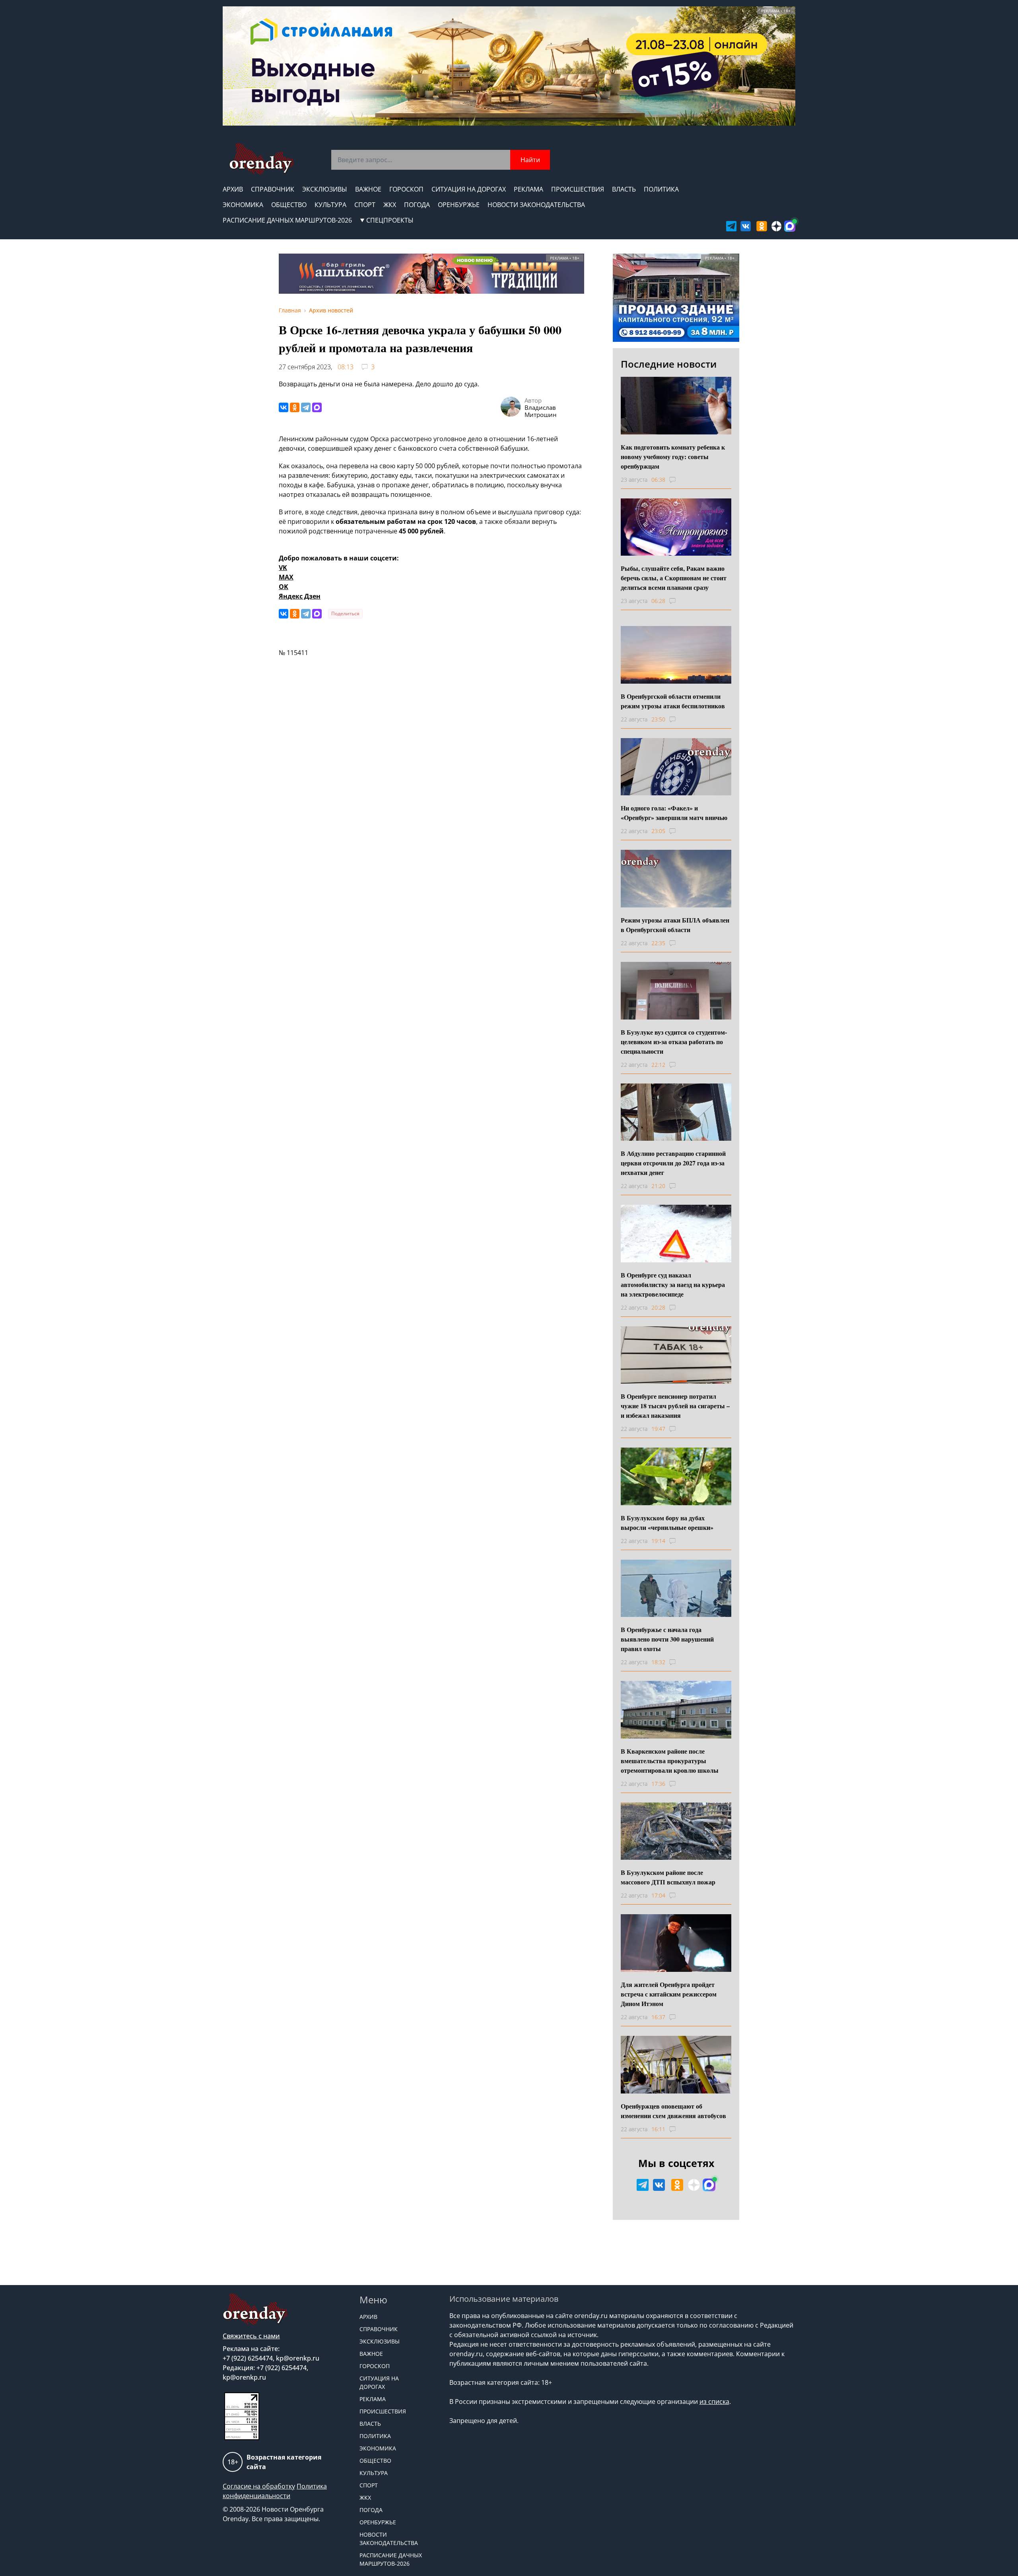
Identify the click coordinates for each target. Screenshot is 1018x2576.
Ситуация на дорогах (469, 189)
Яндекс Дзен (300, 596)
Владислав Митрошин (541, 411)
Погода (417, 205)
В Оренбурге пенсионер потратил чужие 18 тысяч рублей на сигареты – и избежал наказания (675, 1406)
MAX (286, 577)
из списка (714, 2402)
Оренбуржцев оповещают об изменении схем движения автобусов (673, 2111)
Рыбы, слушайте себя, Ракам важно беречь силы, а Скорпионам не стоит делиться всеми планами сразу (674, 578)
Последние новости (669, 364)
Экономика (243, 205)
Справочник (273, 189)
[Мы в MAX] (790, 226)
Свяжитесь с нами (251, 2336)
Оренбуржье (459, 205)
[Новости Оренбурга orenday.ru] (261, 159)
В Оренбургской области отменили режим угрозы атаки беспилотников (673, 701)
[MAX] (317, 407)
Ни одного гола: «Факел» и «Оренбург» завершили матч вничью (674, 813)
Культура (330, 205)
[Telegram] (306, 407)
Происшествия (578, 189)
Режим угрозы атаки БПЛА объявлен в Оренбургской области (675, 925)
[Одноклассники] (295, 407)
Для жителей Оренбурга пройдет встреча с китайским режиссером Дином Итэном (669, 1994)
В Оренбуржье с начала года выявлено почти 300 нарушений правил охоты (667, 1639)
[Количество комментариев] (680, 480)
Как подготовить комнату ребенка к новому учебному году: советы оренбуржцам (673, 456)
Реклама (528, 189)
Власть (624, 189)
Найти (530, 160)
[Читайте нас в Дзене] (777, 226)
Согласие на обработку (259, 2486)
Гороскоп (406, 189)
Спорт (365, 205)
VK (283, 568)
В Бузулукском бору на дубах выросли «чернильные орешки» (667, 1523)
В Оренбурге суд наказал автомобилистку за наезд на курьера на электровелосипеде (673, 1284)
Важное (368, 189)
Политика (661, 189)
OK (284, 587)
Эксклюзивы (325, 189)
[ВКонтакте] (284, 407)
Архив (233, 189)
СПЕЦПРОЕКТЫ (390, 220)
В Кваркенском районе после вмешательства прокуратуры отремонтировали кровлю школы (670, 1761)
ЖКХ (390, 205)
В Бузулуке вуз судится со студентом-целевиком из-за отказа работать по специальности (674, 1042)
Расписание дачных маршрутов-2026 (287, 220)
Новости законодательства (536, 205)
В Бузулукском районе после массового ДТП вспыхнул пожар (668, 1877)
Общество (289, 205)
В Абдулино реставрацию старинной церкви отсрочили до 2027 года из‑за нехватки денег (673, 1163)
